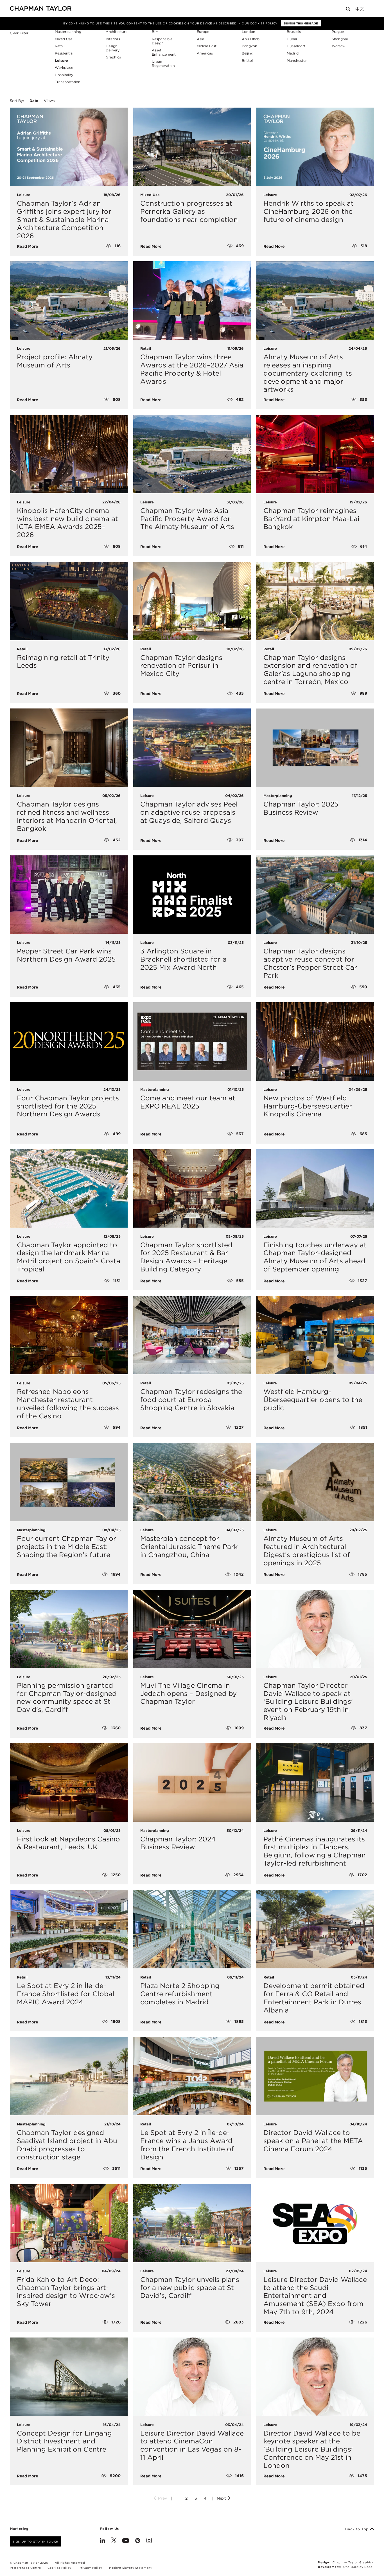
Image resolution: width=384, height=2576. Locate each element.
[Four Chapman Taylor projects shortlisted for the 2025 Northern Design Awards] (69, 1041)
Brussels (294, 32)
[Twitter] (114, 2541)
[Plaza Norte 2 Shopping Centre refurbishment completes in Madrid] (192, 1929)
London (249, 32)
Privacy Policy (90, 2568)
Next (222, 2498)
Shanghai (340, 39)
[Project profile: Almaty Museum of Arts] (69, 300)
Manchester (297, 61)
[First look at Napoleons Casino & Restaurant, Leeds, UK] (69, 1783)
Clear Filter (19, 33)
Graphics (113, 57)
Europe (203, 32)
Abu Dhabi (251, 39)
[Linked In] (102, 2541)
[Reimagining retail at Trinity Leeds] (69, 601)
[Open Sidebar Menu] (372, 9)
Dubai (292, 39)
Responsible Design (162, 41)
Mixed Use (64, 39)
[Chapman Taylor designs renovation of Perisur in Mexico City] (192, 601)
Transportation (68, 82)
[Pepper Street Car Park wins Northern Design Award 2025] (69, 895)
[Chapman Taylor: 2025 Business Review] (315, 748)
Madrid (293, 53)
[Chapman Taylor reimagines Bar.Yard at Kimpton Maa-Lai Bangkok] (315, 454)
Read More (28, 246)
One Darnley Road (358, 2567)
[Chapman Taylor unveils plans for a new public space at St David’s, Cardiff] (192, 2223)
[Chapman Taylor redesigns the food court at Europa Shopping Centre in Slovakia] (192, 1335)
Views (49, 101)
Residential (64, 53)
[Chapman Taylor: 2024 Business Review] (192, 1783)
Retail (60, 46)
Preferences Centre (25, 2568)
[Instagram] (149, 2541)
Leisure (61, 61)
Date (34, 101)
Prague (338, 32)
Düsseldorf (296, 46)
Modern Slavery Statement (130, 2568)
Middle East (207, 46)
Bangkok (249, 46)
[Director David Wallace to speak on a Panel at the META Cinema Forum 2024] (315, 2076)
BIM (155, 32)
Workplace (64, 68)
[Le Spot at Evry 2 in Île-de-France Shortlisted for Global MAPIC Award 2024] (69, 1929)
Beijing (248, 53)
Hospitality (64, 75)
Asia (200, 39)
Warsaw (339, 46)
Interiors (113, 39)
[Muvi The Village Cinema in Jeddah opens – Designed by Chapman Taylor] (192, 1629)
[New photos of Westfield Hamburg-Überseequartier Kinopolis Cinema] (315, 1041)
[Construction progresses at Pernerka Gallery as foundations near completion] (192, 147)
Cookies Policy (264, 23)
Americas (205, 53)
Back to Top (358, 2529)
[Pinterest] (138, 2541)
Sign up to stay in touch (36, 2541)
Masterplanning (68, 32)
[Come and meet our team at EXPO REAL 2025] (192, 1041)
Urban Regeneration (163, 63)
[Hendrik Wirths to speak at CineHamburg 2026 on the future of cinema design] (315, 147)
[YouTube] (126, 2541)
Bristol (247, 61)
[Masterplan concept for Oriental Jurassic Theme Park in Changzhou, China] (192, 1482)
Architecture (117, 32)
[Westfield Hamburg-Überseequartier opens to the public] (315, 1335)
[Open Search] (349, 10)
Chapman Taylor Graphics (353, 2562)
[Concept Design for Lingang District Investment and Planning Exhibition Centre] (69, 2377)
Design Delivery (113, 48)
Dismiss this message (301, 23)
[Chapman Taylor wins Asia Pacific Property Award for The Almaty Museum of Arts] (192, 454)
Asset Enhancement (164, 52)
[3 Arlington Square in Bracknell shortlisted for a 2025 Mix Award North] (192, 895)
